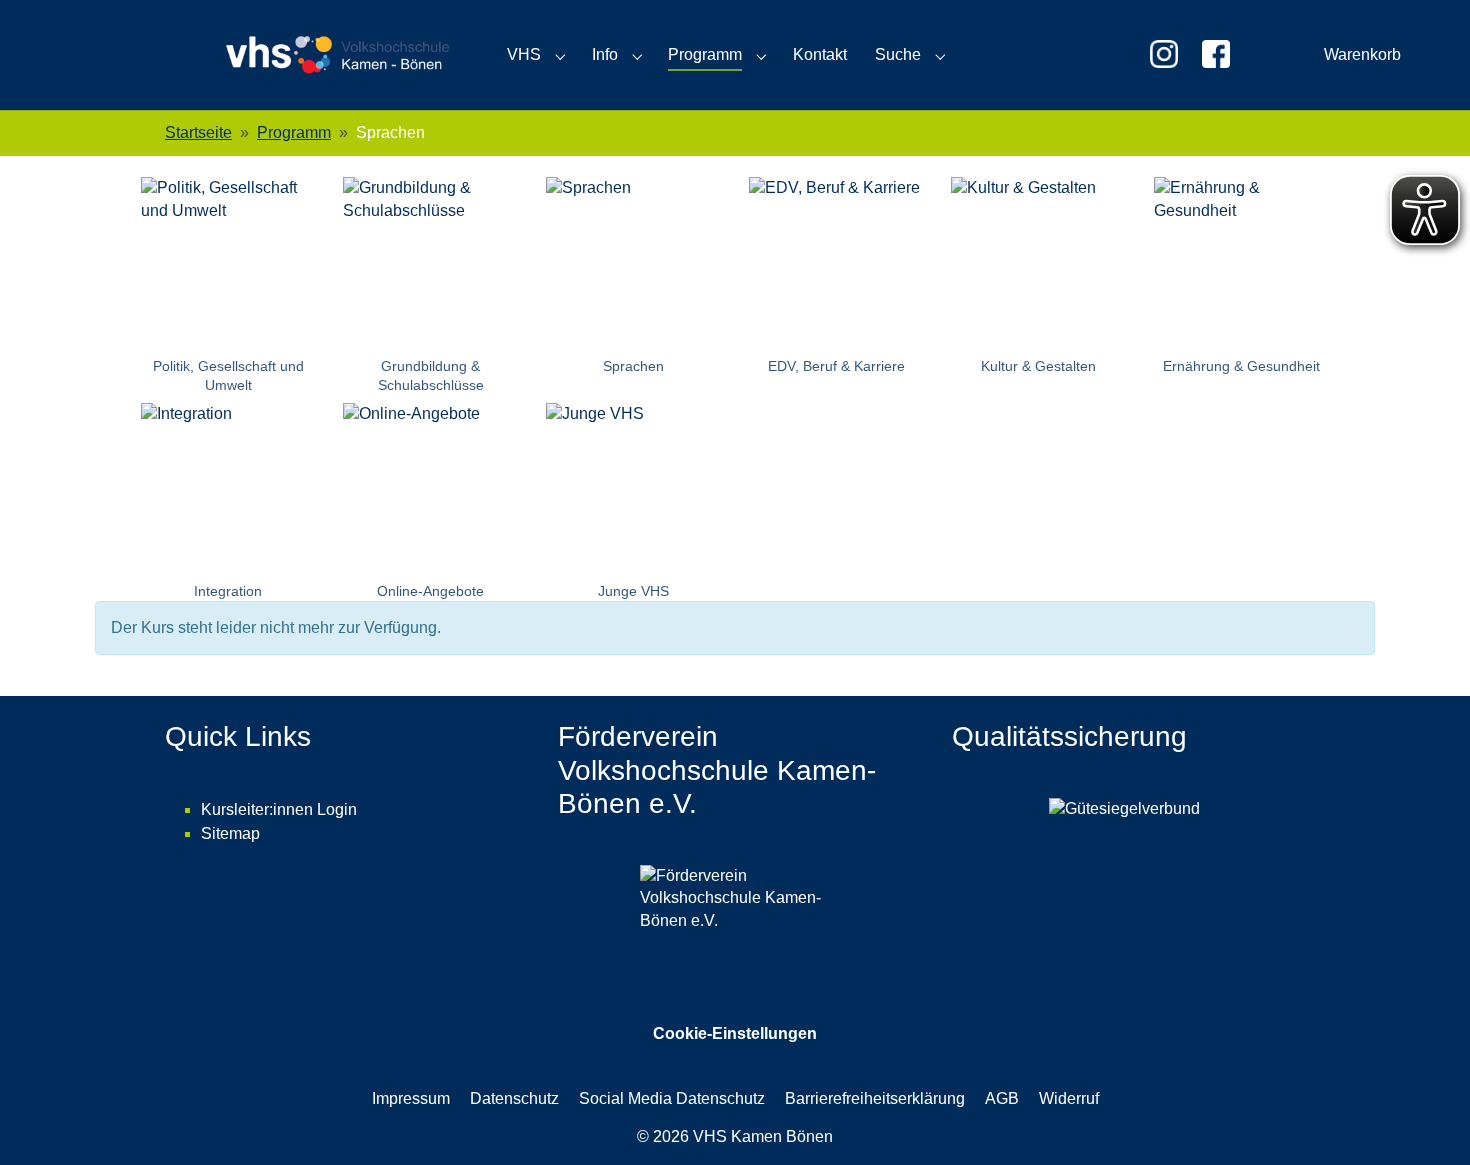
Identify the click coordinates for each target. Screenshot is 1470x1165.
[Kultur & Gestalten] (1039, 264)
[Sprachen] (633, 264)
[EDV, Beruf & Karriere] (836, 264)
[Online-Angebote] (431, 490)
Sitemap (230, 833)
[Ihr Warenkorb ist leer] (1105, 54)
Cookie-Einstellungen (735, 1033)
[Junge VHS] (633, 490)
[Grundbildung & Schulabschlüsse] (431, 264)
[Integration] (228, 490)
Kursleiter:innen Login (279, 809)
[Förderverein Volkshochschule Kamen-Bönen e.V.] (734, 903)
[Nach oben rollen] (1426, 1121)
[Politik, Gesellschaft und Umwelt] (228, 264)
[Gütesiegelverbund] (1128, 868)
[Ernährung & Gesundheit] (1241, 264)
